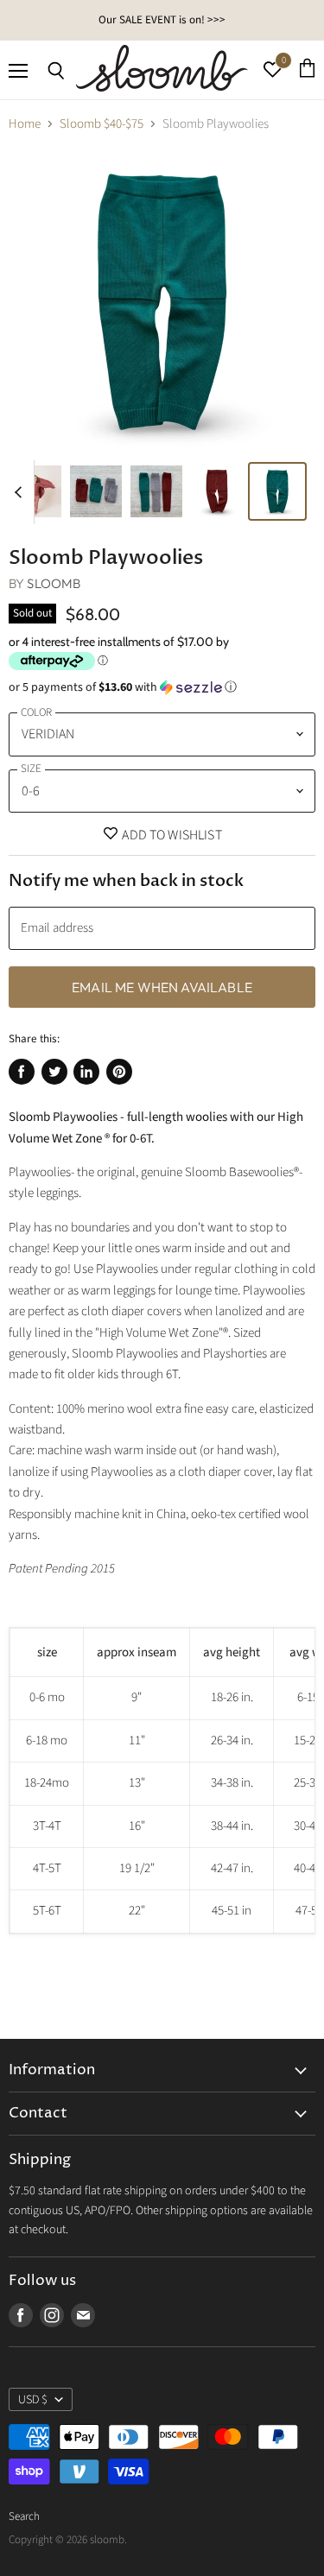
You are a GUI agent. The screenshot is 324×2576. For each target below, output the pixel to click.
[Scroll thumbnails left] (21, 492)
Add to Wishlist (171, 835)
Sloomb (54, 583)
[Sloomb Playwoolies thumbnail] (35, 491)
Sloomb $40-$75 (102, 124)
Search (24, 2516)
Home (25, 124)
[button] (162, 687)
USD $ (33, 2400)
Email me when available (162, 987)
